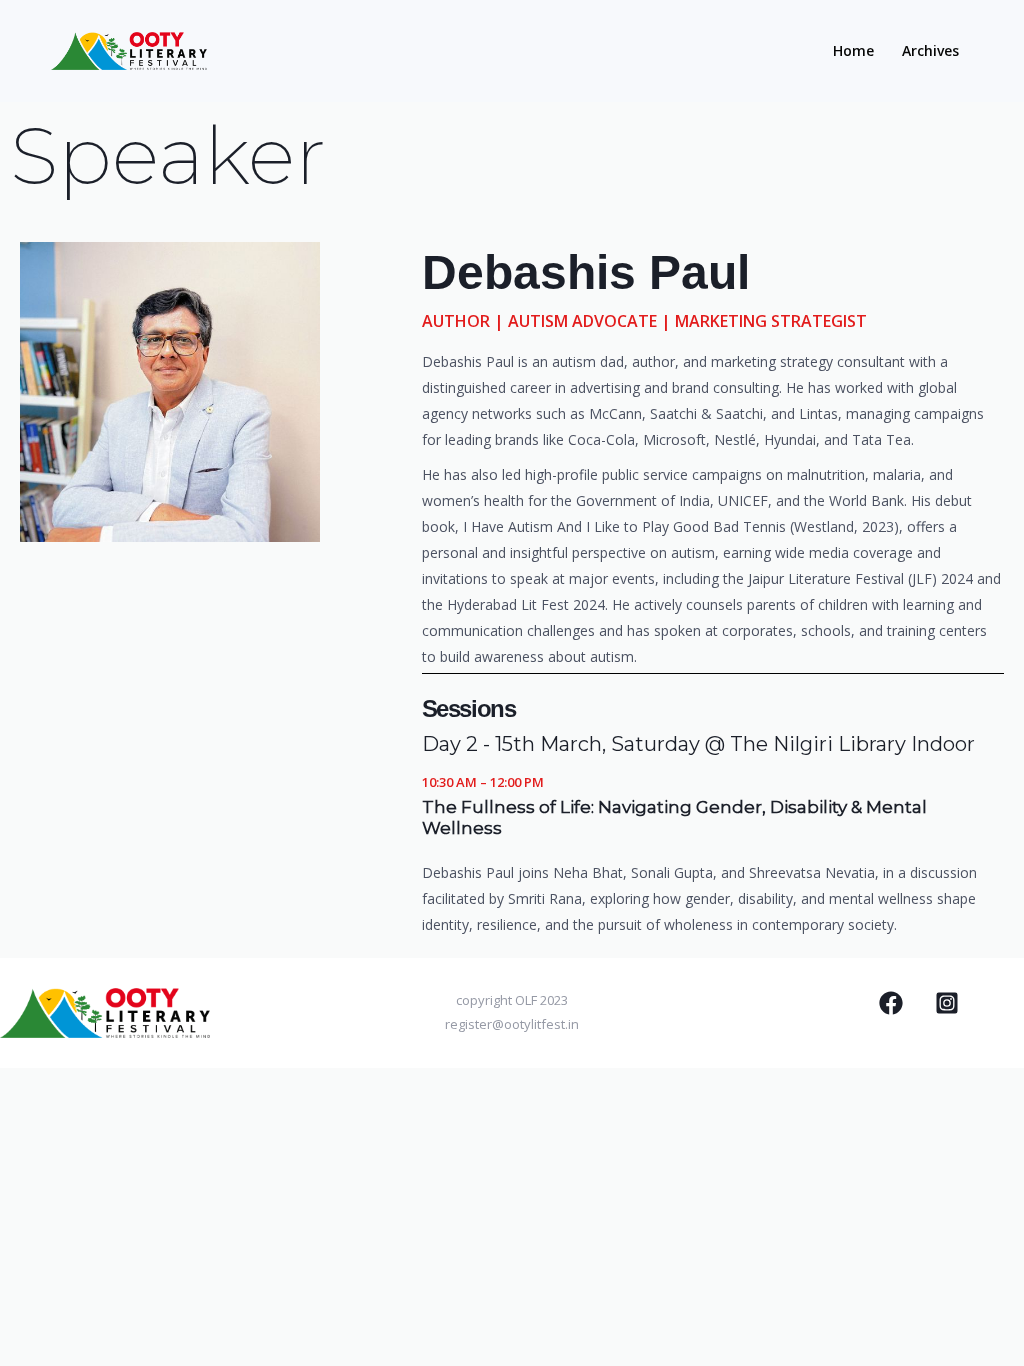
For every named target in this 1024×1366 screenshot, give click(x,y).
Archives (930, 50)
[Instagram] (947, 1003)
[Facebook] (891, 1003)
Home (853, 50)
